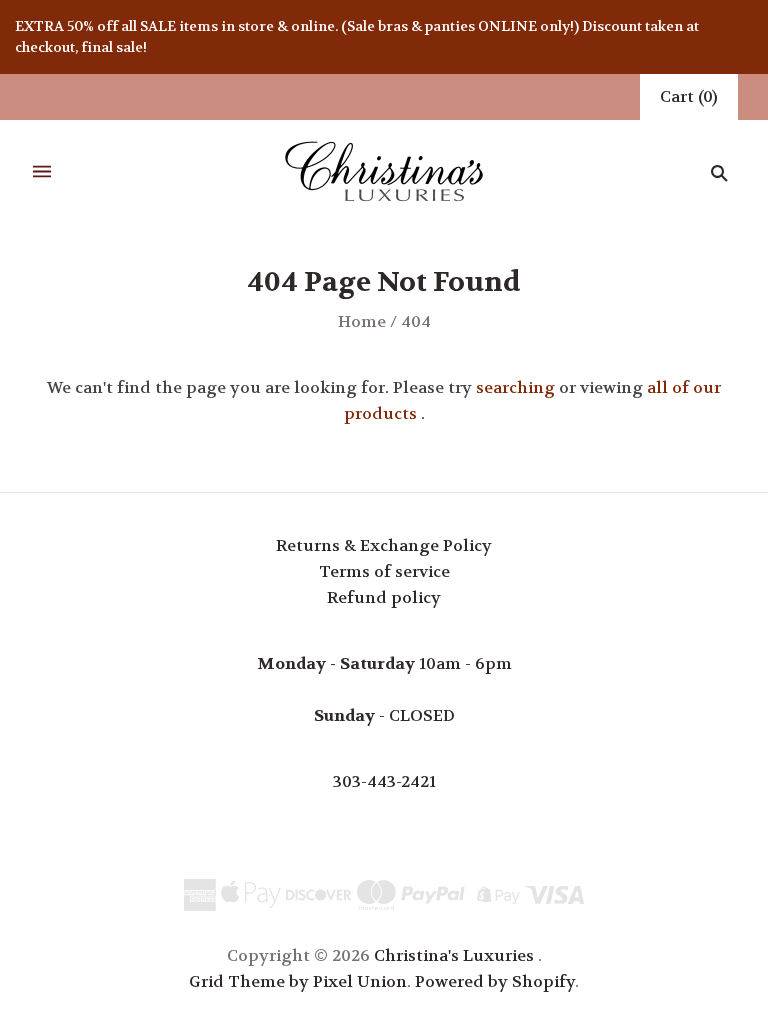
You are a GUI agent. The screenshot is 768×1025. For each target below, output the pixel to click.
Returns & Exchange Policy (384, 545)
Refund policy (384, 597)
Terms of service (384, 571)
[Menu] (42, 172)
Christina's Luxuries (454, 955)
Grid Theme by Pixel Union (298, 981)
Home (362, 321)
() (689, 96)
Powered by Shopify (495, 981)
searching (515, 387)
